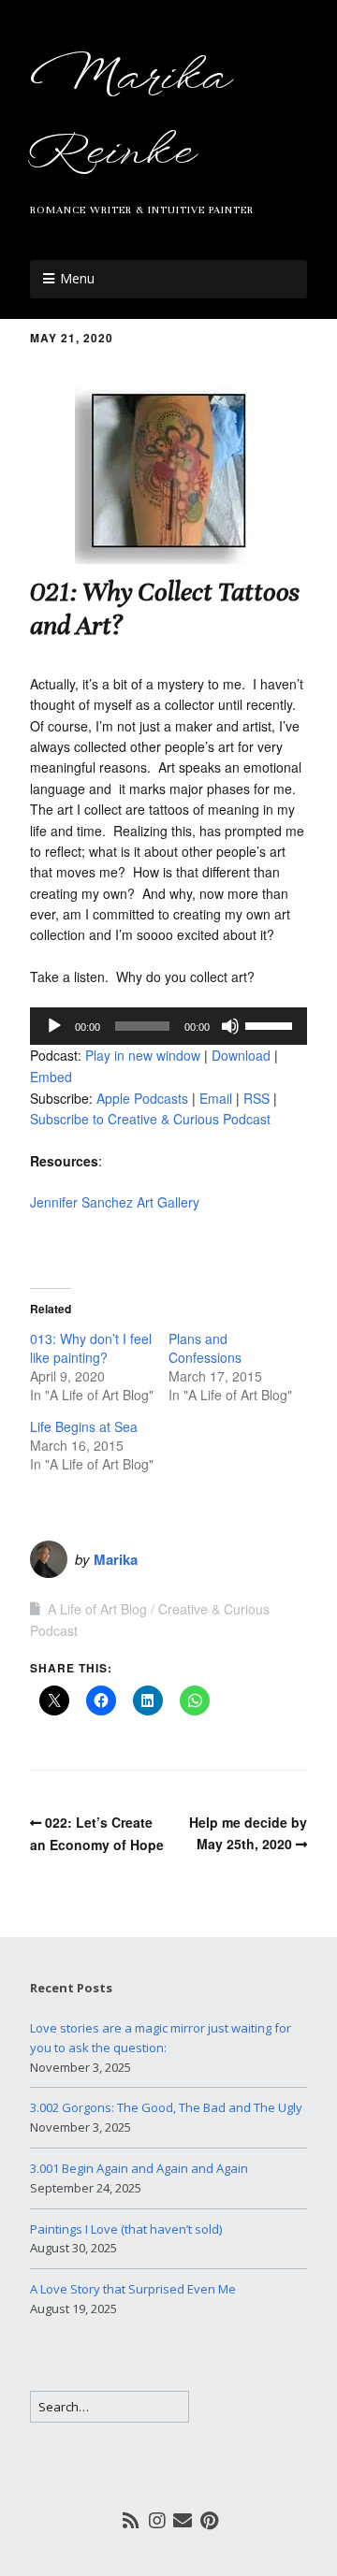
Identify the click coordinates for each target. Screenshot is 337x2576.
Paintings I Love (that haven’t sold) (126, 2229)
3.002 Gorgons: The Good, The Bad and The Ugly (166, 2107)
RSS (256, 1098)
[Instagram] (157, 2520)
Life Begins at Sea (84, 1426)
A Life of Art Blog (97, 1609)
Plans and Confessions (205, 1348)
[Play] (54, 1026)
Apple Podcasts (142, 1098)
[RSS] (132, 2520)
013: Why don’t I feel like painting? (91, 1348)
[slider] (271, 1024)
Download (241, 1055)
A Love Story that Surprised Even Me (133, 2289)
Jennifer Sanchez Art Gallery (115, 1202)
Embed (51, 1077)
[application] (168, 1026)
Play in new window (143, 1055)
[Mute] (230, 1026)
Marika (116, 1559)
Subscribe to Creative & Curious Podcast (150, 1119)
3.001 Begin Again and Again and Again (139, 2168)
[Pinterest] (209, 2520)
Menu (77, 278)
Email (216, 1098)
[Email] (183, 2520)
